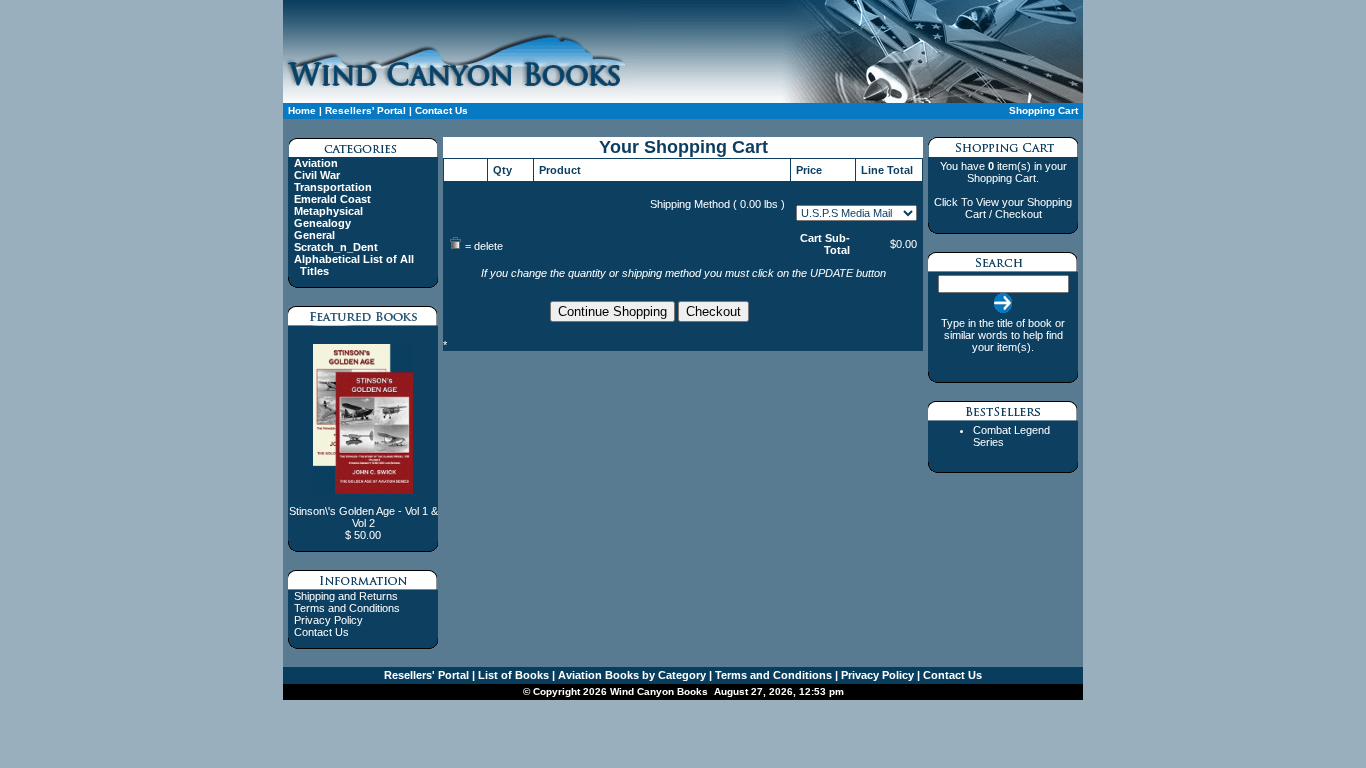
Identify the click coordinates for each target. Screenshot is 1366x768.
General (314, 235)
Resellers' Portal (365, 110)
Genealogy (322, 223)
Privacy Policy (328, 620)
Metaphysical (328, 211)
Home (302, 110)
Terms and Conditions (347, 608)
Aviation (316, 163)
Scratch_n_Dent (336, 247)
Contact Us (440, 110)
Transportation (333, 187)
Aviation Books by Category (630, 675)
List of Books (512, 675)
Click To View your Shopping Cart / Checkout (1003, 208)
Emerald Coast (332, 199)
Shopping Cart (1043, 110)
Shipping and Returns (346, 596)
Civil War (317, 175)
